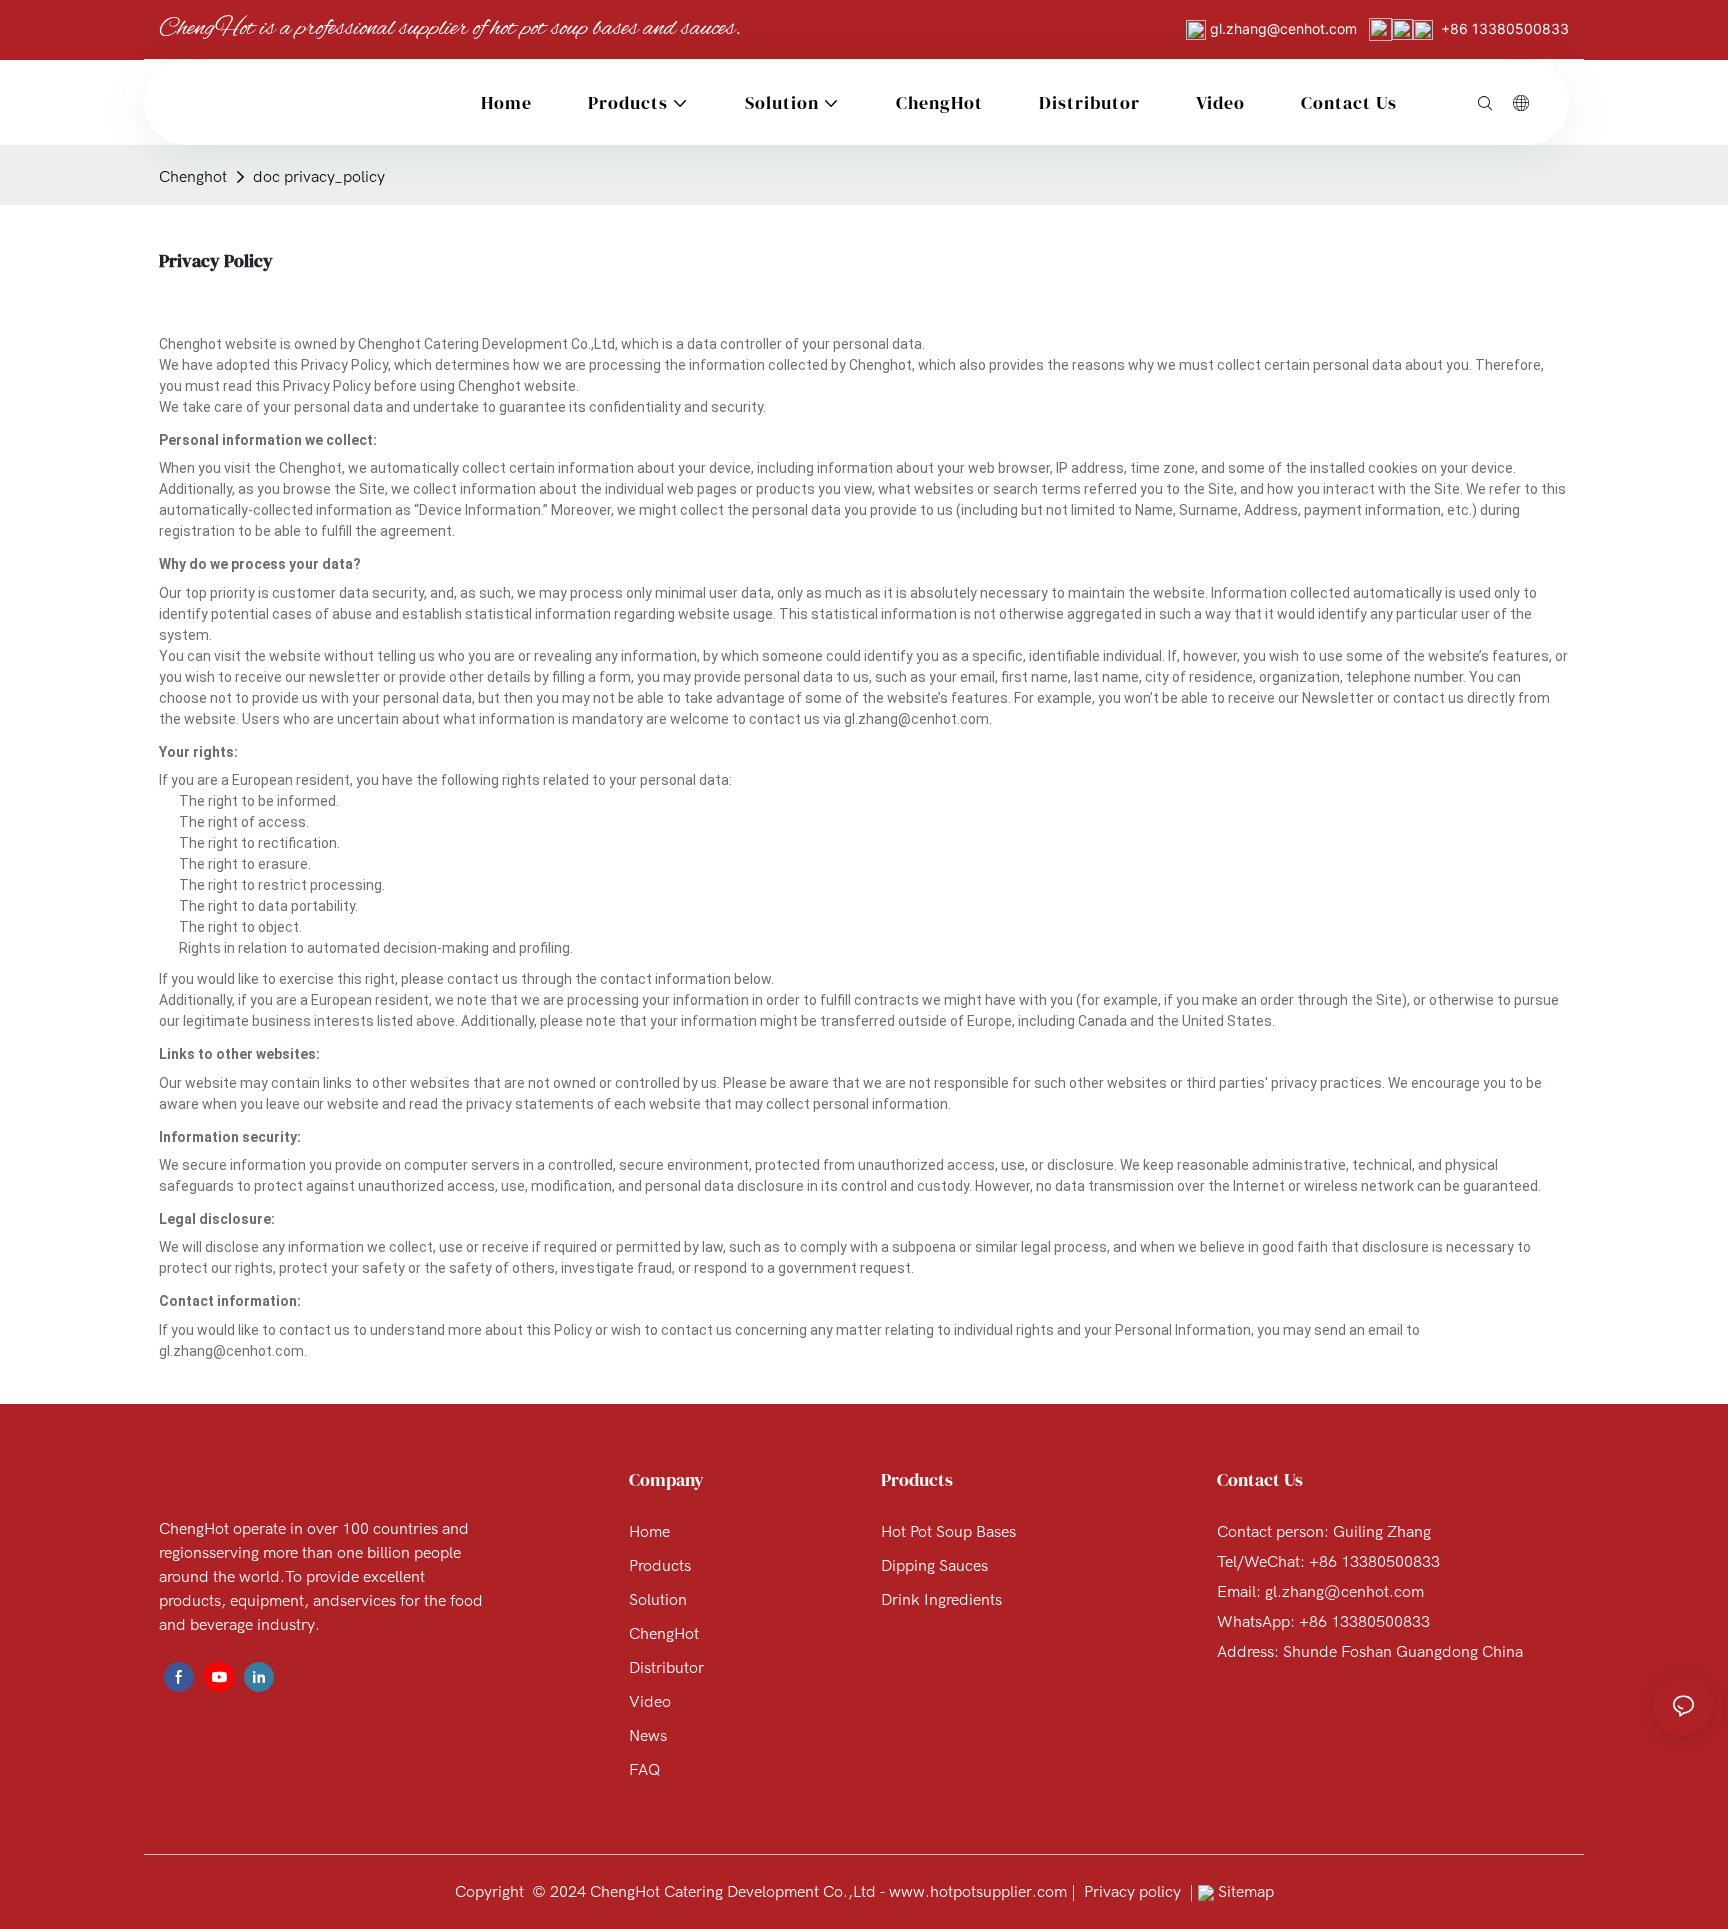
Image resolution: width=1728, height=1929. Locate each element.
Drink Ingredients (941, 1600)
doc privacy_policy (319, 177)
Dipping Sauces (934, 1566)
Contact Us (1260, 1479)
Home (649, 1532)
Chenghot (193, 177)
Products (660, 1566)
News (648, 1736)
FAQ (644, 1770)
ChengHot (664, 1634)
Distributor (666, 1668)
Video (650, 1702)
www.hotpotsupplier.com (976, 1892)
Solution (658, 1600)
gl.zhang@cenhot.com (1285, 28)
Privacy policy (1132, 1892)
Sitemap (1244, 1892)
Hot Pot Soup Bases (948, 1532)
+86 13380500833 (1505, 28)
